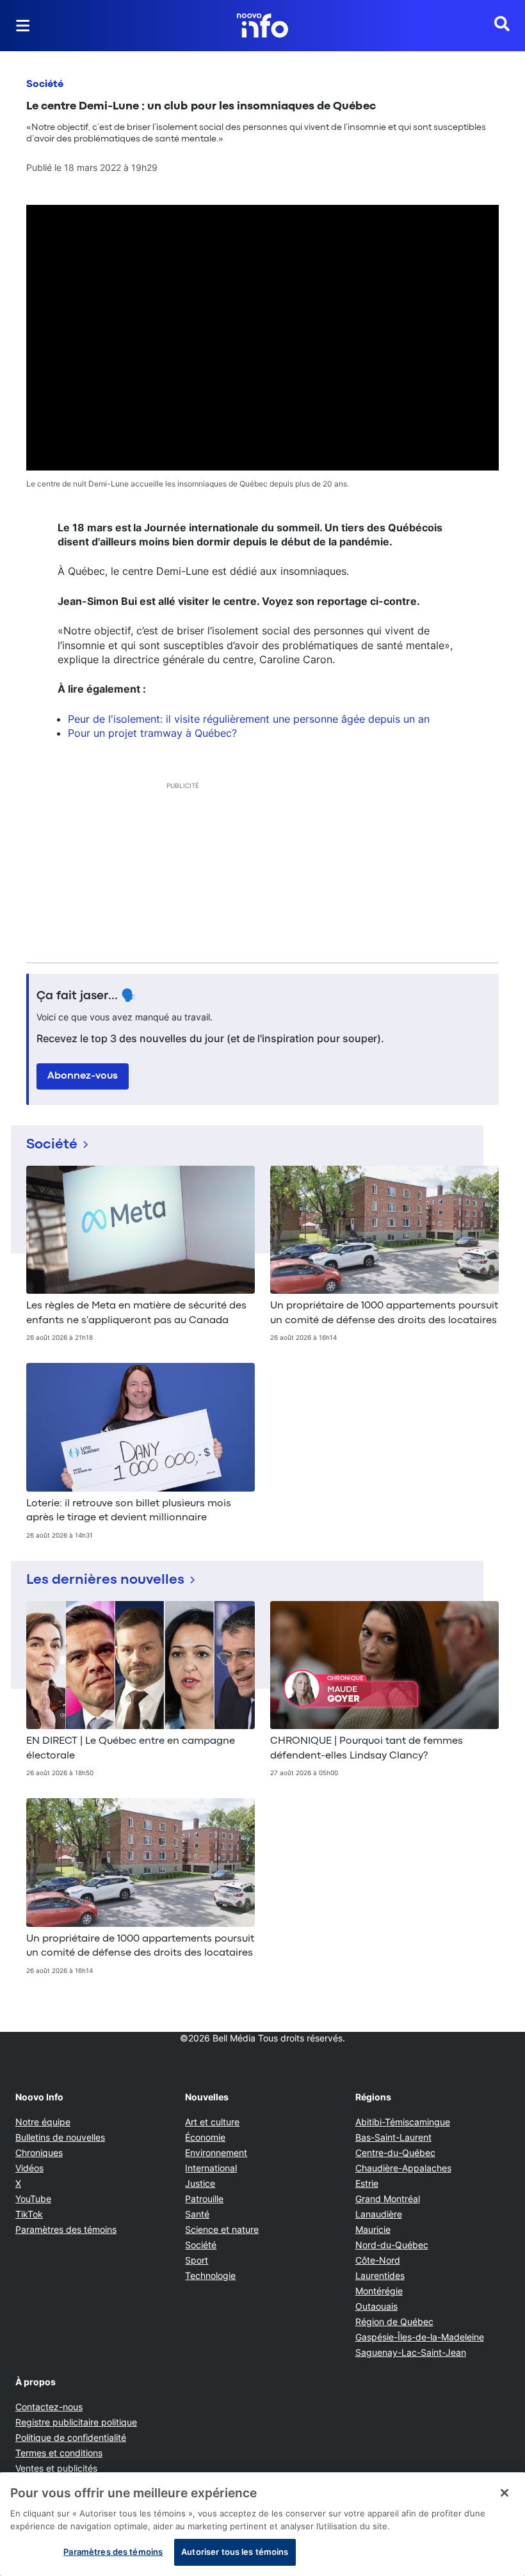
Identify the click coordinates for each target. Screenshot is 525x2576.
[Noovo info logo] (262, 26)
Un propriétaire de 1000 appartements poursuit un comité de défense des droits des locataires (384, 1313)
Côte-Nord (378, 2260)
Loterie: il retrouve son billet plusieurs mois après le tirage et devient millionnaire (129, 1511)
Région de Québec (394, 2322)
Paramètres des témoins (66, 2230)
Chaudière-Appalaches (403, 2168)
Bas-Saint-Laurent (393, 2137)
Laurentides (380, 2275)
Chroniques (39, 2153)
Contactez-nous (49, 2407)
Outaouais (376, 2306)
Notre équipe (43, 2122)
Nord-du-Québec (392, 2245)
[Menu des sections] (23, 26)
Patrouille (204, 2199)
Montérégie (379, 2291)
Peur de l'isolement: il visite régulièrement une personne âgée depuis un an (249, 719)
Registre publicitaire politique (76, 2422)
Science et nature (222, 2229)
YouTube (33, 2199)
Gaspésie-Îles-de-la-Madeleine (420, 2337)
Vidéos (29, 2168)
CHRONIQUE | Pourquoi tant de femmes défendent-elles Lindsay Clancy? (367, 1748)
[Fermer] (505, 2493)
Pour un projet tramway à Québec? (152, 733)
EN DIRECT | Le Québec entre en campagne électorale (131, 1748)
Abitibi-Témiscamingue (403, 2122)
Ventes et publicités (56, 2468)
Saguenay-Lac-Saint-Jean (411, 2352)
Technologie (210, 2275)
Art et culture (212, 2122)
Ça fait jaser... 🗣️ (86, 996)
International (211, 2168)
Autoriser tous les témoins (235, 2552)
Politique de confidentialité (71, 2437)
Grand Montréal (388, 2199)
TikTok (29, 2214)
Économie (205, 2137)
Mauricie (373, 2229)
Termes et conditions (59, 2453)
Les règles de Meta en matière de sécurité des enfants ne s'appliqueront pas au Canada (136, 1313)
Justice (200, 2183)
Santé (197, 2214)
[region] (262, 2524)
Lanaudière (379, 2214)
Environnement (216, 2153)
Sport (197, 2260)
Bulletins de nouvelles (60, 2137)
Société (45, 85)
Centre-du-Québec (395, 2153)
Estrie (367, 2183)
